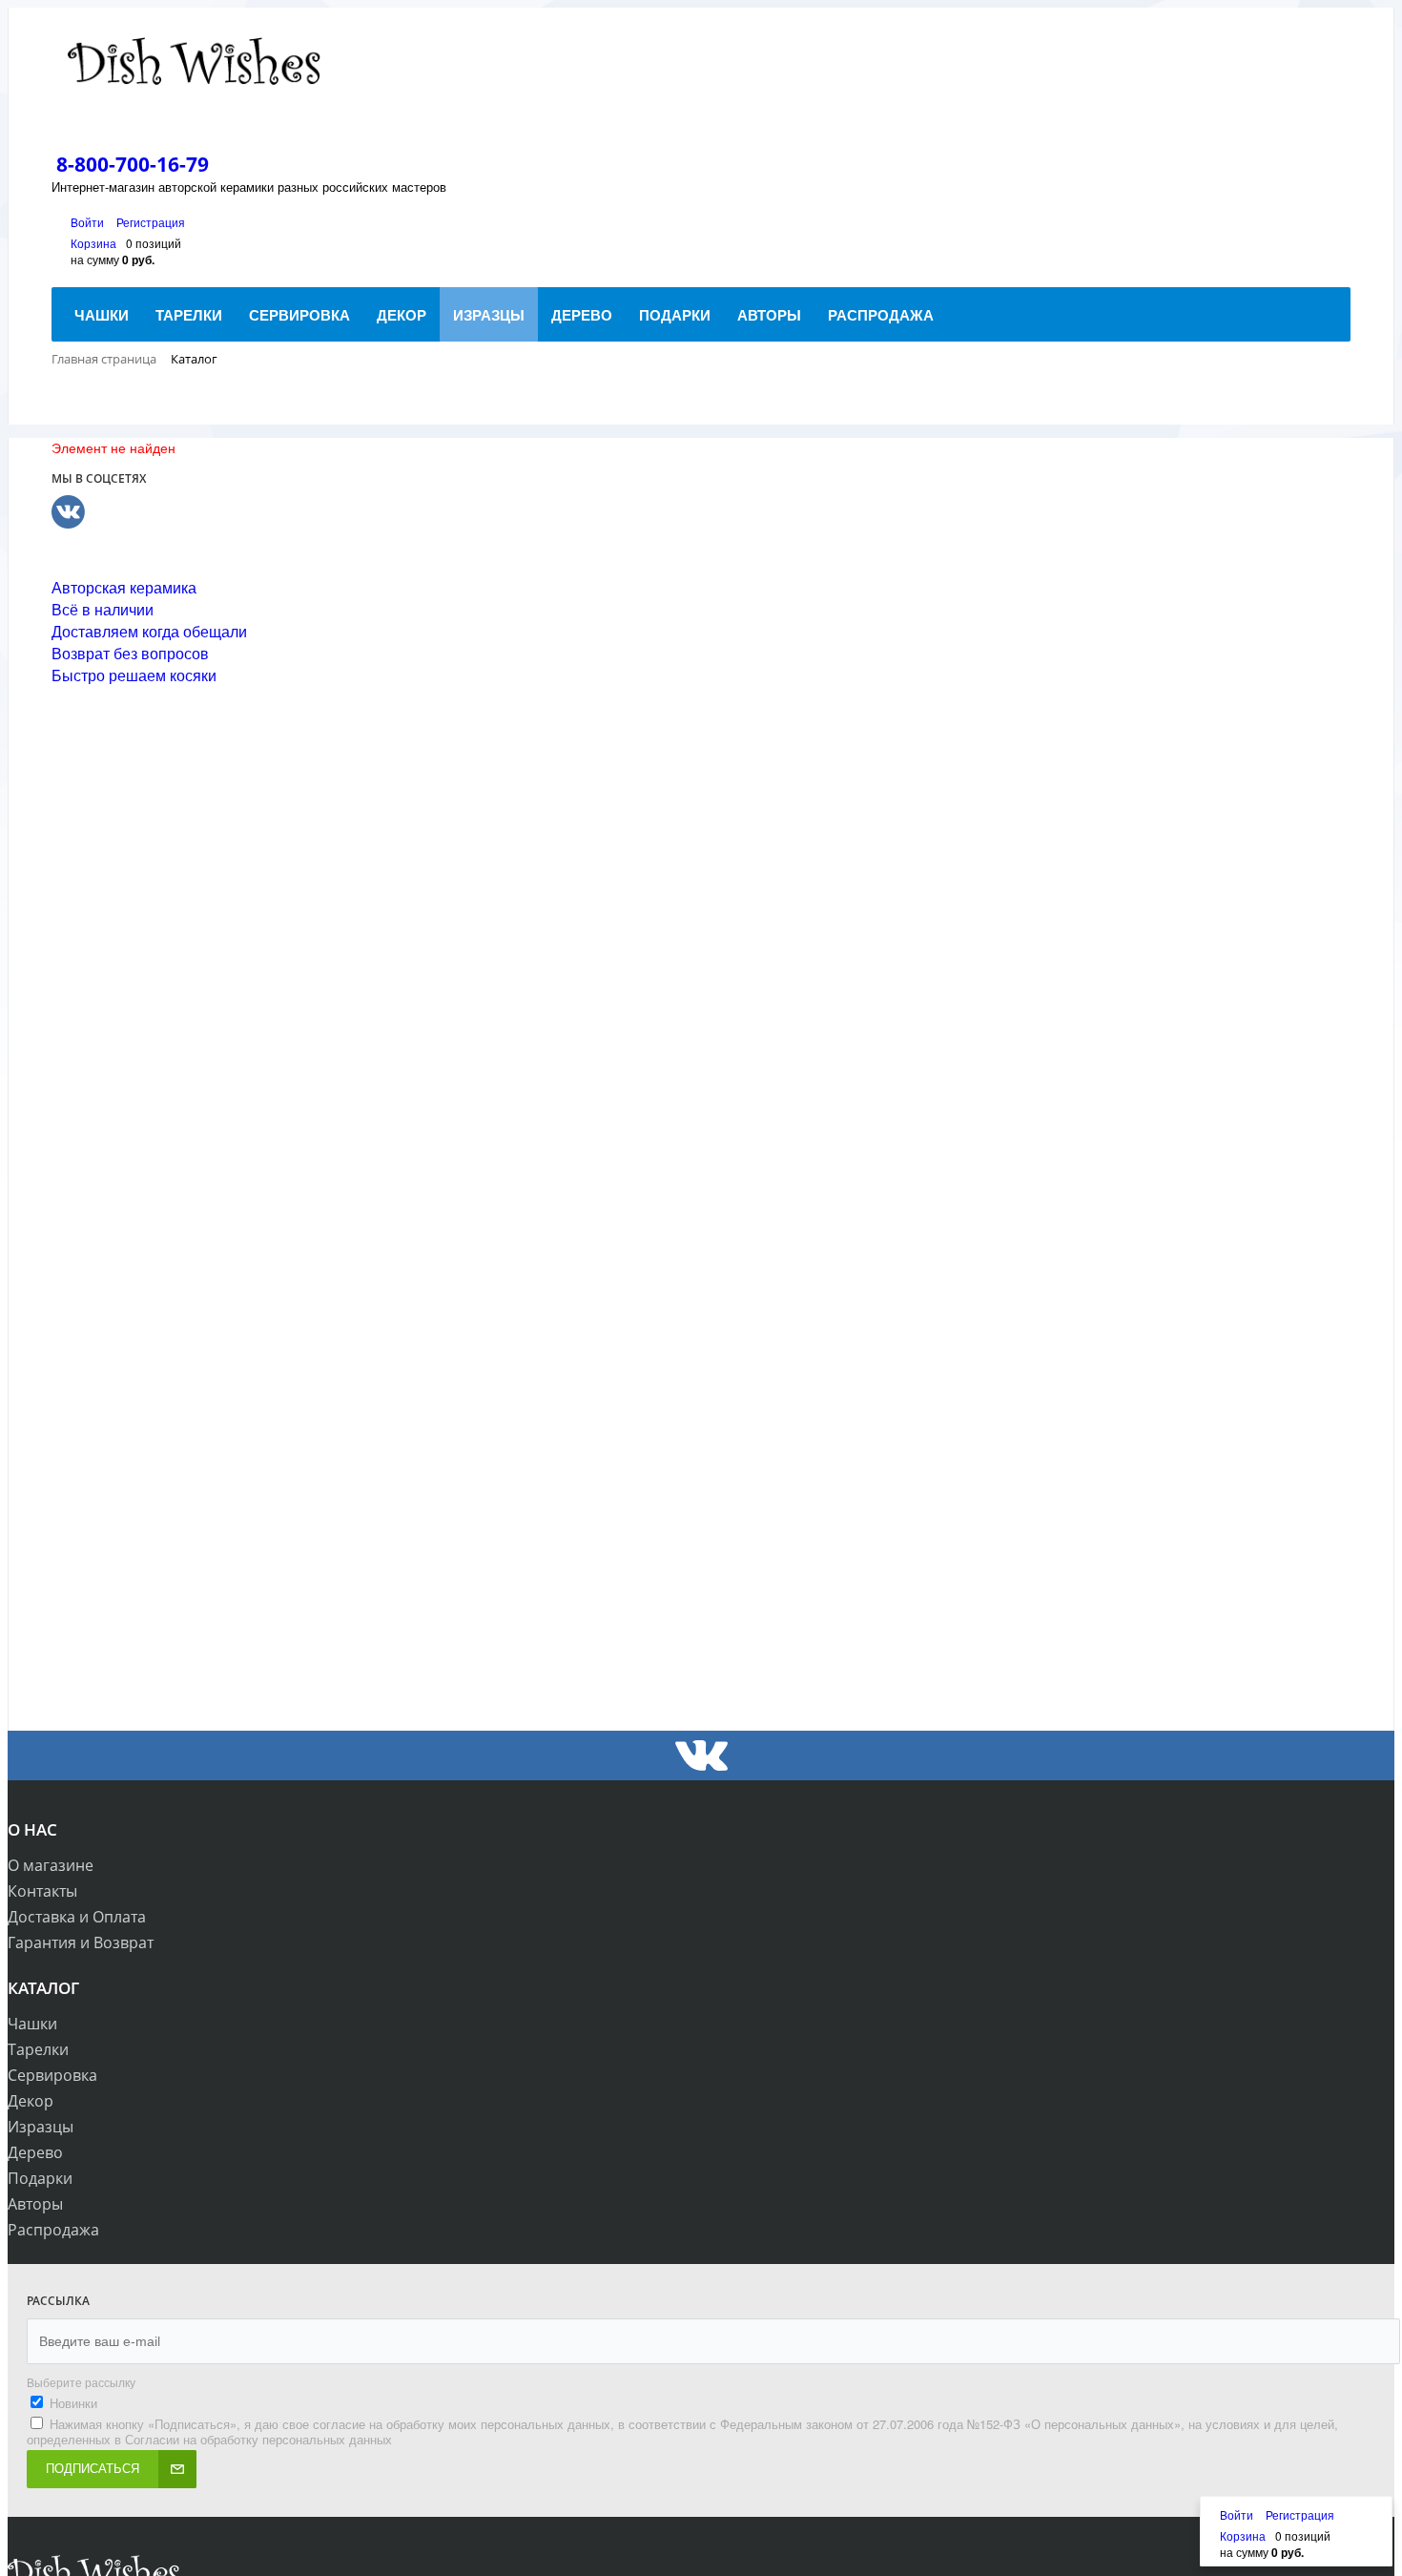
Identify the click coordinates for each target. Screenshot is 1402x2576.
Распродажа (53, 2230)
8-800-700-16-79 (133, 164)
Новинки (73, 2403)
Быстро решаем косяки (134, 675)
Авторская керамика (124, 587)
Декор (31, 2101)
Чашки (32, 2024)
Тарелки (38, 2049)
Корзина (93, 243)
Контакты (42, 1891)
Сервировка (52, 2075)
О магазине (51, 1865)
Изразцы (41, 2127)
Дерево (35, 2152)
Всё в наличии (103, 609)
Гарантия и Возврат (81, 1942)
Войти (89, 222)
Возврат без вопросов (130, 653)
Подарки (40, 2178)
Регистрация (151, 222)
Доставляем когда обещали (149, 631)
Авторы (35, 2204)
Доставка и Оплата (77, 1917)
